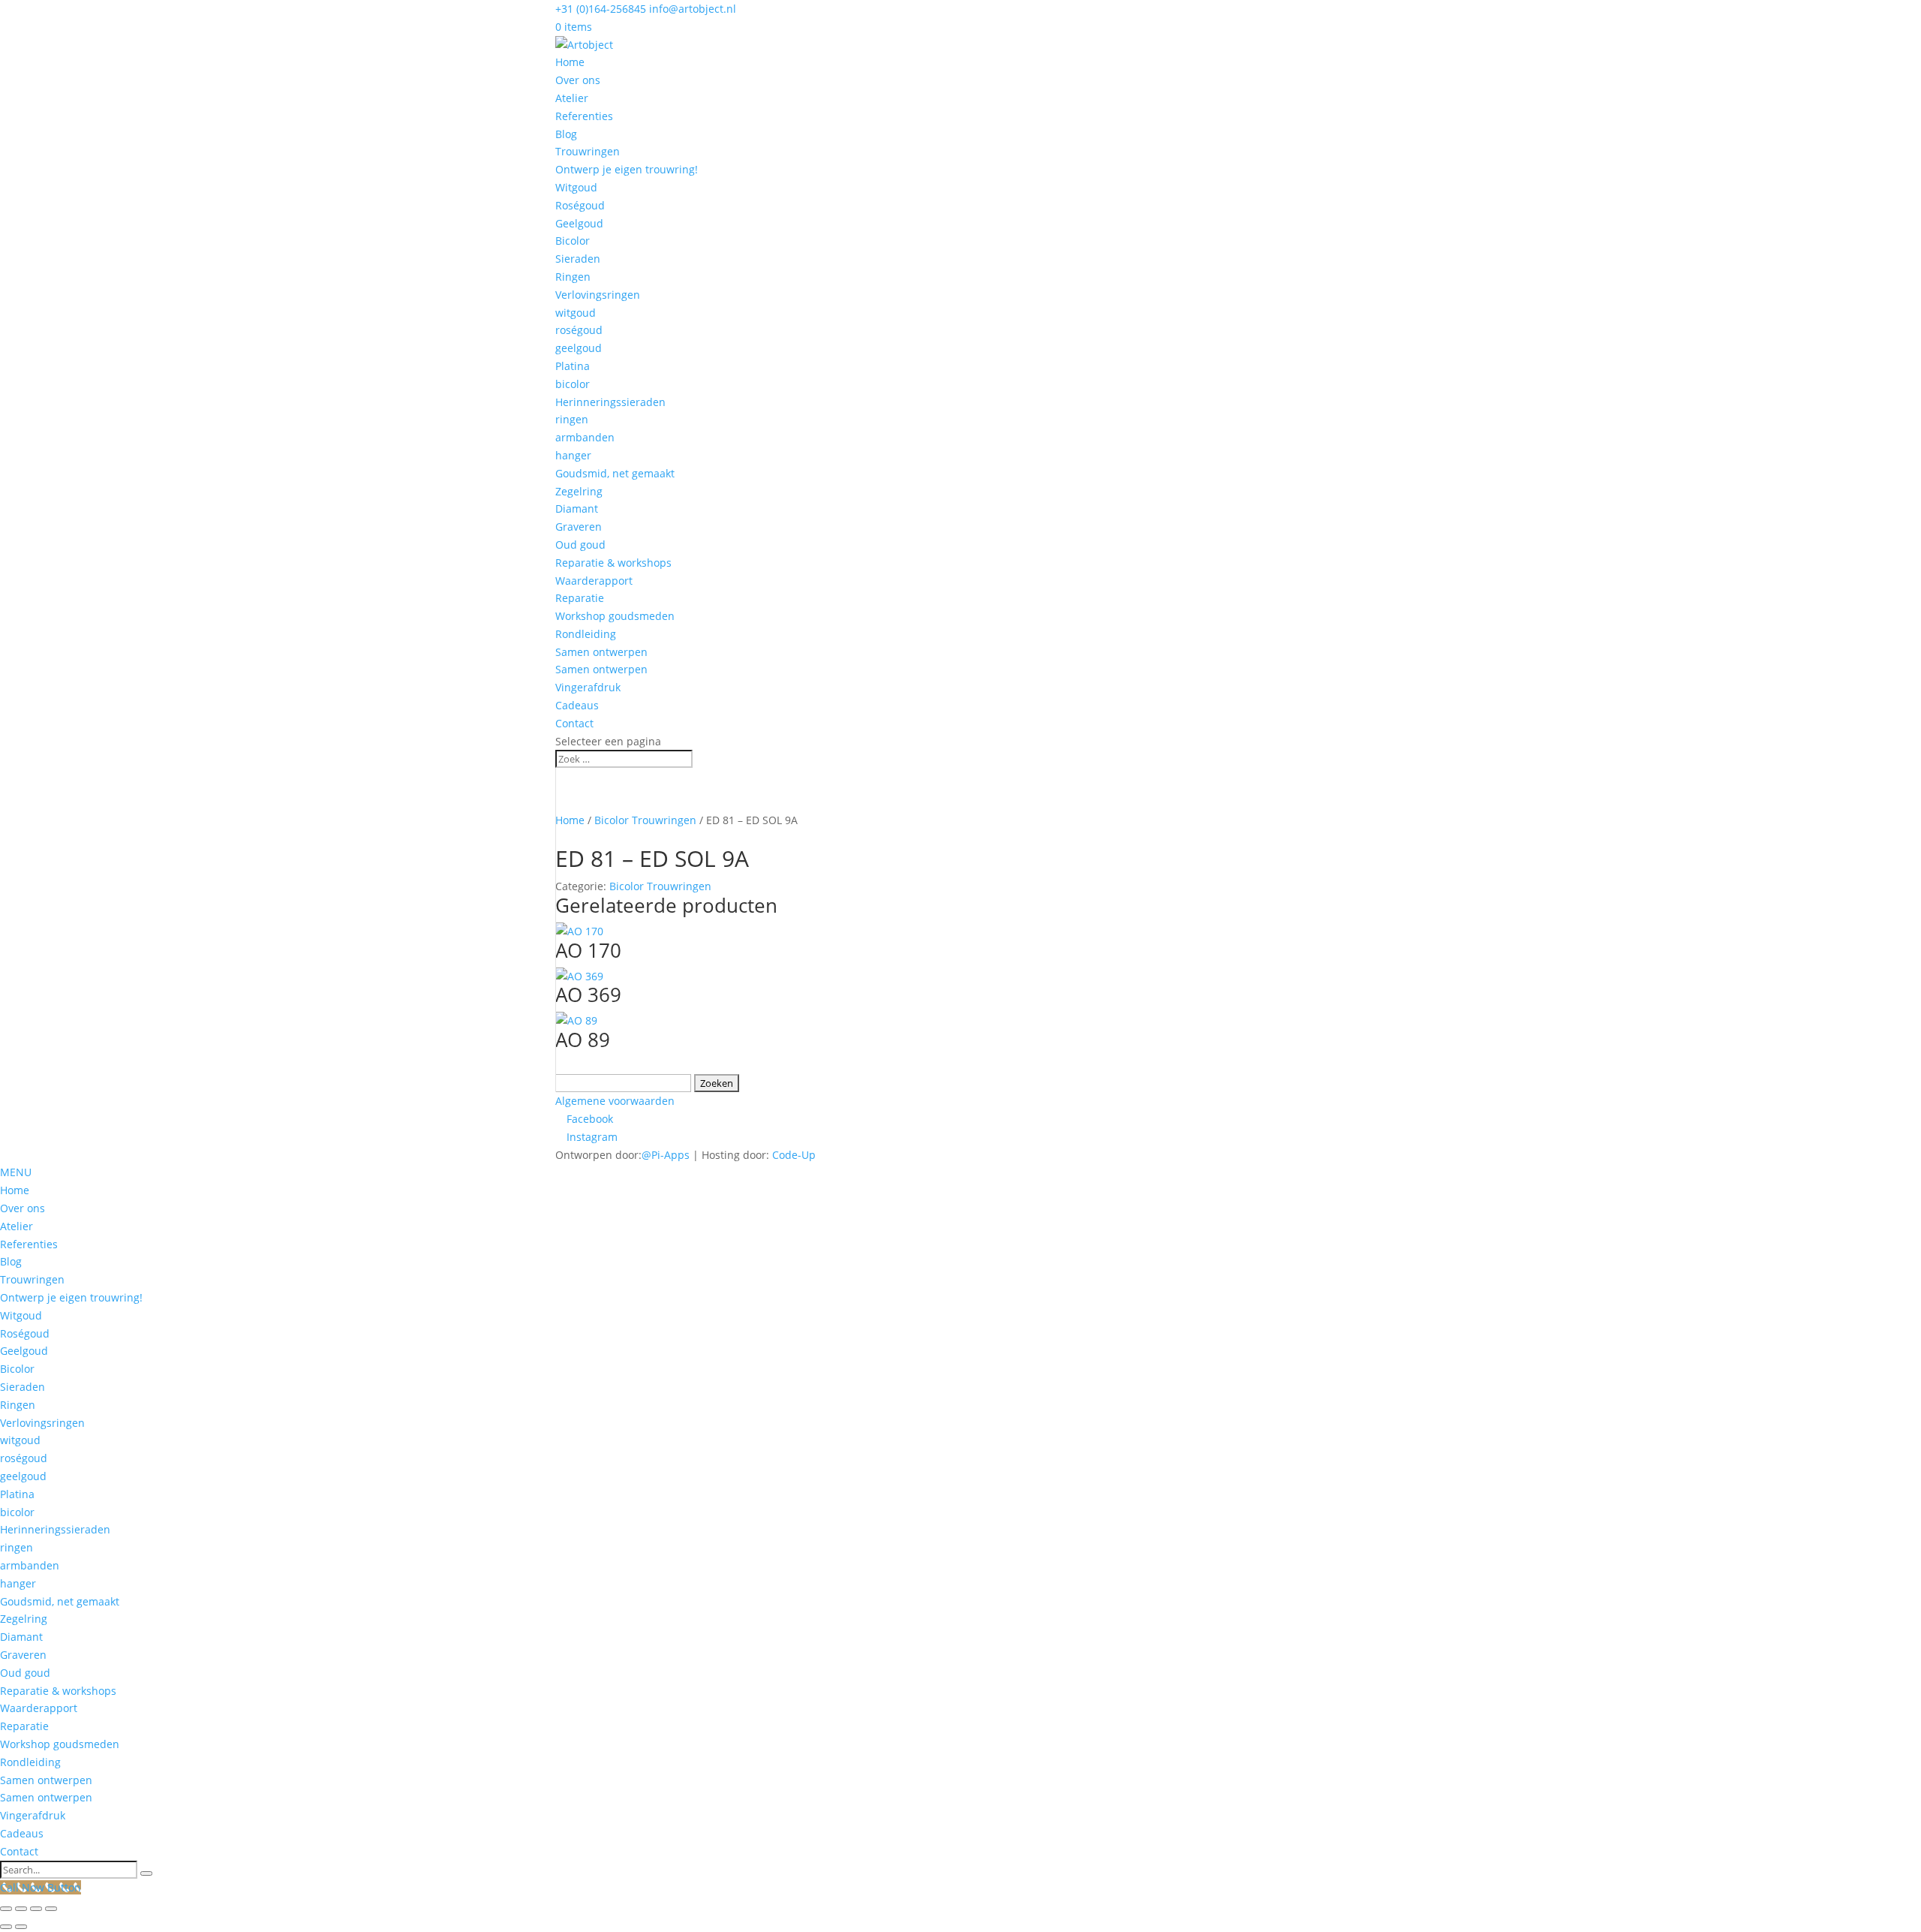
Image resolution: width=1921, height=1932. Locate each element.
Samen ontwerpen (601, 652)
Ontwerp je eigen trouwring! (627, 169)
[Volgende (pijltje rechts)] (21, 1927)
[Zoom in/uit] (6, 1909)
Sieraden (578, 259)
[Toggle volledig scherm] (21, 1909)
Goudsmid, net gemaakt (615, 473)
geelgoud (579, 348)
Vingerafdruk (588, 687)
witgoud (576, 313)
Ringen (573, 277)
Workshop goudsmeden (615, 616)
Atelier (572, 98)
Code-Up (794, 1155)
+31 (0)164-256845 (601, 9)
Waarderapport (594, 581)
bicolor (573, 384)
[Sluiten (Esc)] (51, 1909)
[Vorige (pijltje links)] (6, 1927)
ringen (572, 419)
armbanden (585, 437)
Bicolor (573, 241)
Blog (566, 134)
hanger (573, 455)
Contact (574, 723)
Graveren (579, 527)
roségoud (579, 330)
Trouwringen (588, 151)
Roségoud (580, 205)
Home (570, 62)
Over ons (578, 80)
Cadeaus (577, 705)
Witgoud (576, 187)
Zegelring (579, 491)
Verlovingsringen (598, 295)
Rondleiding (586, 634)
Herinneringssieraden (610, 402)
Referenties (584, 116)
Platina (573, 366)
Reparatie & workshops (613, 563)
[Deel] (36, 1909)
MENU (16, 1172)
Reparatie (580, 598)
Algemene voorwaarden (615, 1101)
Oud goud (580, 545)
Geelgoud (579, 223)
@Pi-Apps (666, 1155)
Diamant (577, 509)
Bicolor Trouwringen (645, 820)
